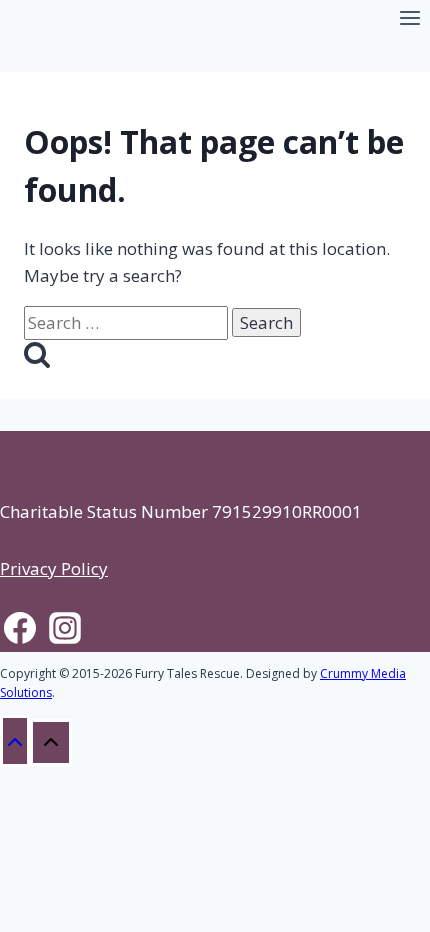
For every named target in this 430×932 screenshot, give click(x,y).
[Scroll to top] (15, 741)
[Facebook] (19, 631)
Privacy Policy (54, 568)
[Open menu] (409, 20)
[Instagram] (64, 631)
